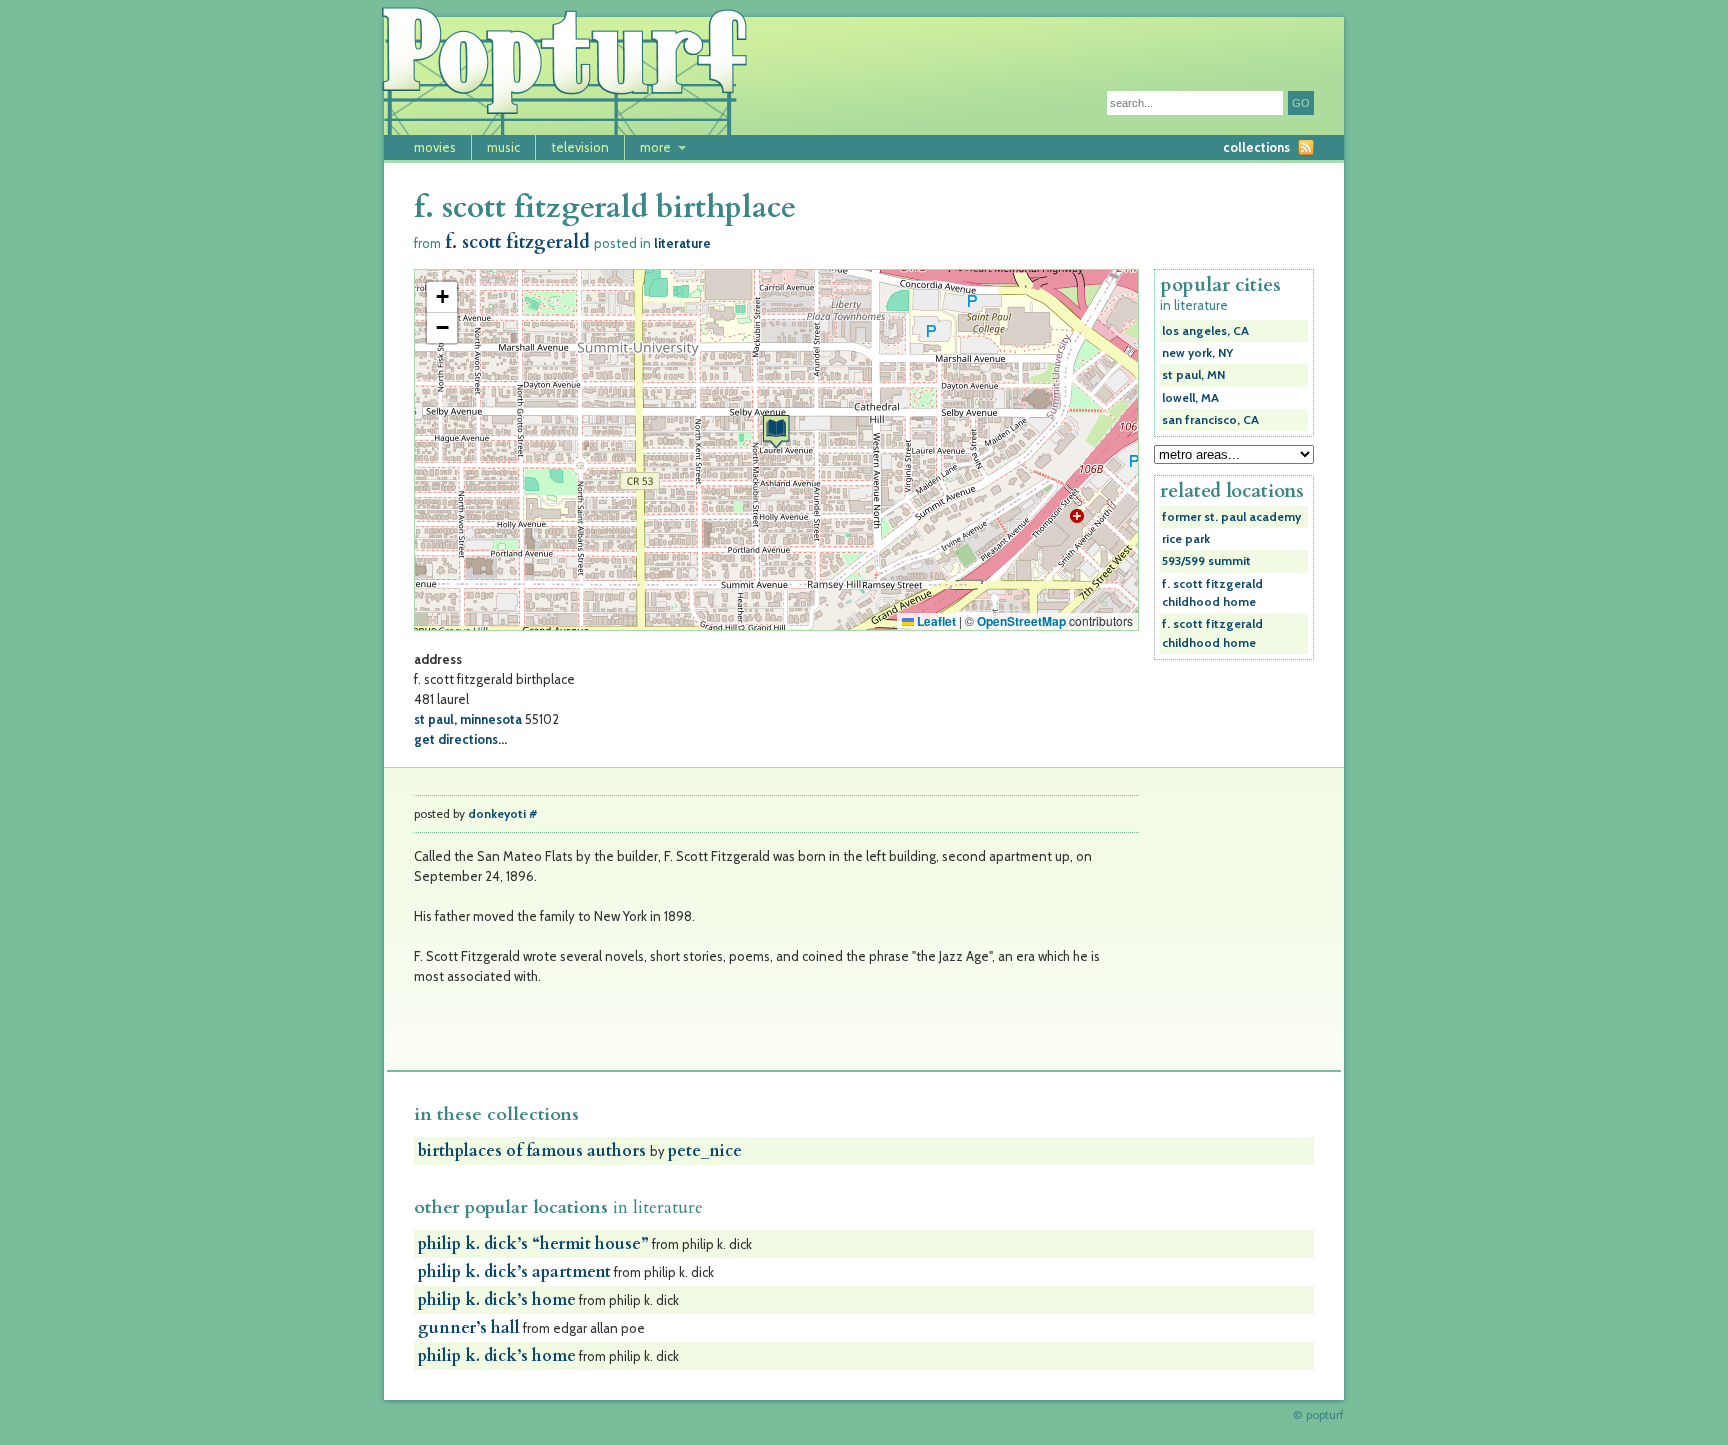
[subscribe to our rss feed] (1306, 147)
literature (682, 243)
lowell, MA (1190, 398)
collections (1256, 147)
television (580, 147)
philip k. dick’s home (497, 1300)
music (503, 147)
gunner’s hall (469, 1328)
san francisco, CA (1210, 420)
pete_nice (705, 1151)
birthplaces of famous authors (534, 1151)
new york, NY (1197, 353)
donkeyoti (497, 814)
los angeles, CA (1205, 331)
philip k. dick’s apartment (514, 1272)
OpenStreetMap (1021, 621)
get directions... (460, 739)
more (655, 147)
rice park (1186, 539)
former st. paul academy (1231, 517)
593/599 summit (1206, 561)
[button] (776, 431)
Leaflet (935, 621)
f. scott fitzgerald (517, 242)
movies (435, 147)
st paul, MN (1193, 375)
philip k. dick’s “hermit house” (533, 1244)
